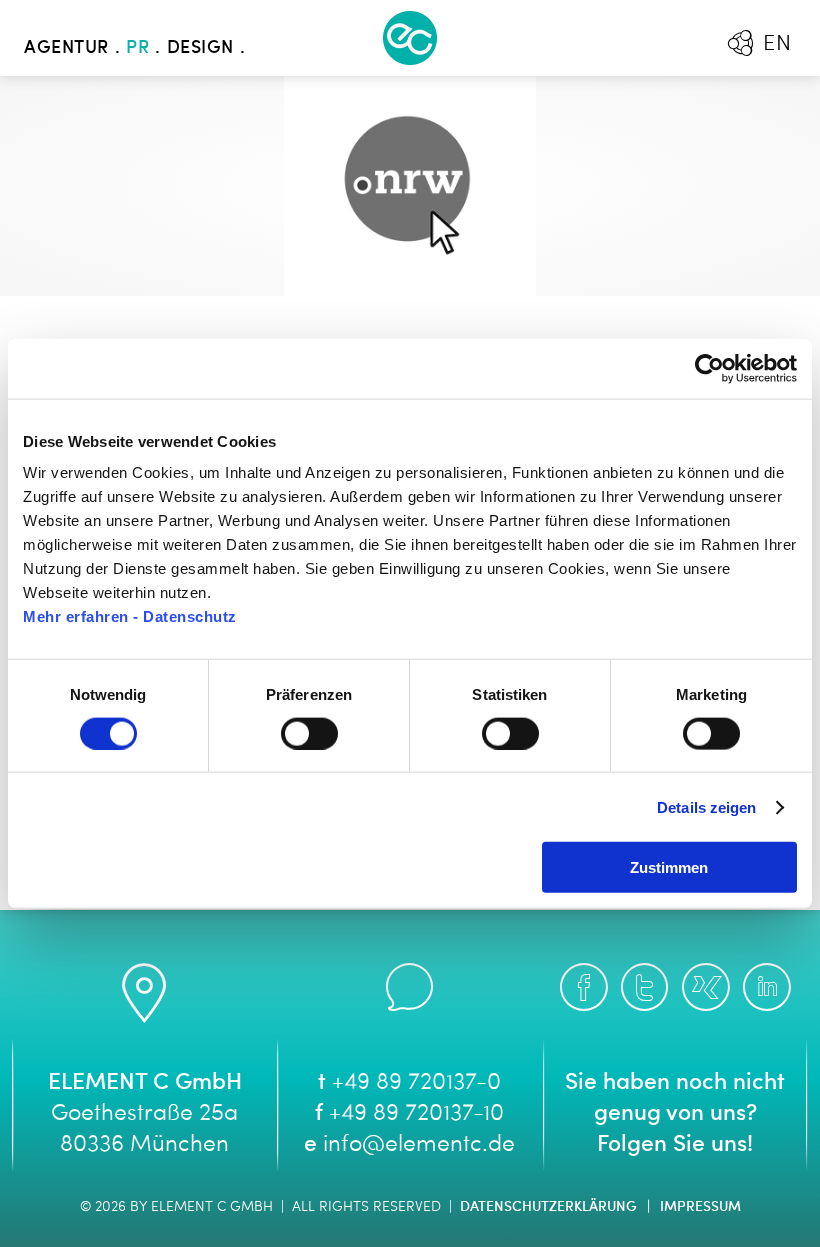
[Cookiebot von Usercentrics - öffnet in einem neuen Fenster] (709, 368)
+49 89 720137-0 (416, 1083)
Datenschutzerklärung (548, 1207)
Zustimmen (669, 867)
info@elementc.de (419, 1145)
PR (137, 48)
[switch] (309, 733)
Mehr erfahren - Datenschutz (130, 616)
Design (200, 48)
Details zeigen (706, 806)
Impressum (700, 1207)
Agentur (66, 48)
